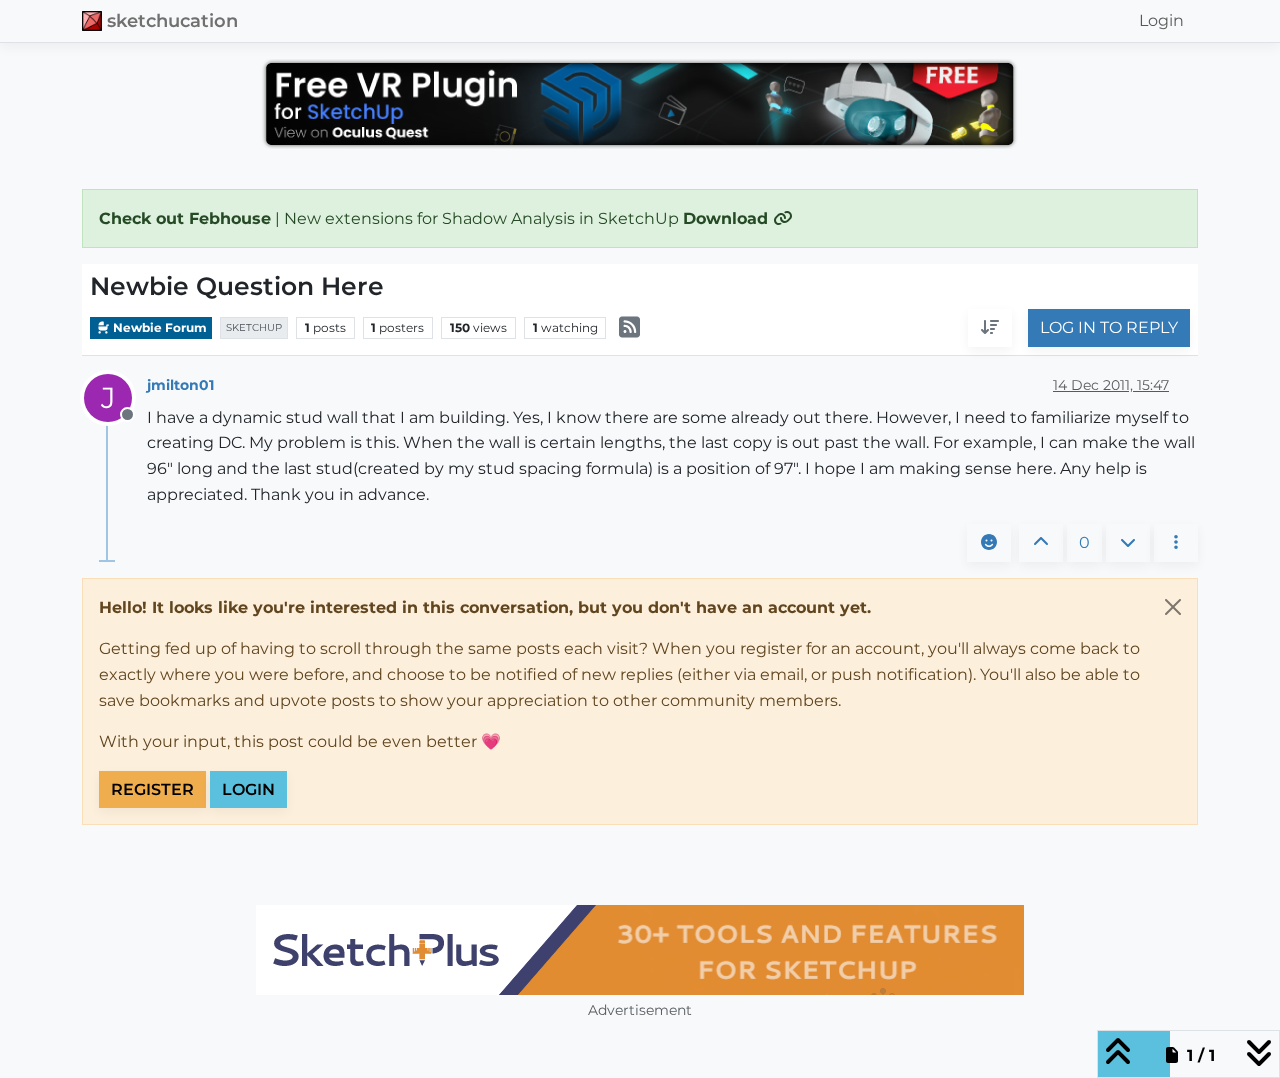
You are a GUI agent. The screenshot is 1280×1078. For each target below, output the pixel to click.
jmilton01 (180, 385)
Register (152, 789)
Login (248, 789)
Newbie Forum (158, 327)
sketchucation (172, 20)
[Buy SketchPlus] (640, 950)
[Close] (1173, 607)
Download (728, 218)
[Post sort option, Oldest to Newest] (990, 329)
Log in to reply (1109, 328)
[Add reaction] (989, 543)
